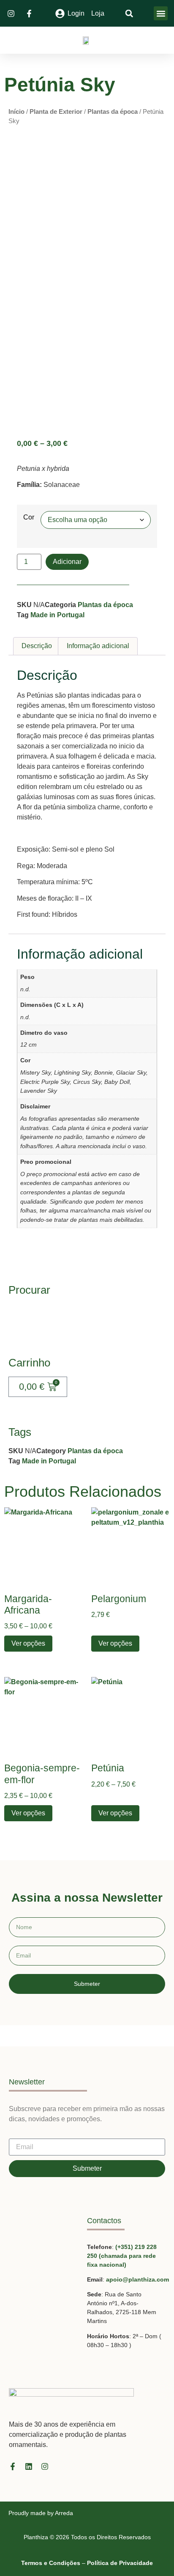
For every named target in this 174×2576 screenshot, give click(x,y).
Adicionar (67, 562)
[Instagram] (45, 2466)
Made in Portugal (57, 615)
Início (16, 112)
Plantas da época (113, 112)
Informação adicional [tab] (98, 646)
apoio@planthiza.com (137, 2279)
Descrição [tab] (37, 646)
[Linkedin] (29, 2466)
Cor (29, 517)
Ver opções (28, 1643)
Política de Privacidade (120, 2563)
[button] (161, 13)
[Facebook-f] (13, 2466)
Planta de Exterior (56, 112)
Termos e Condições (51, 2563)
